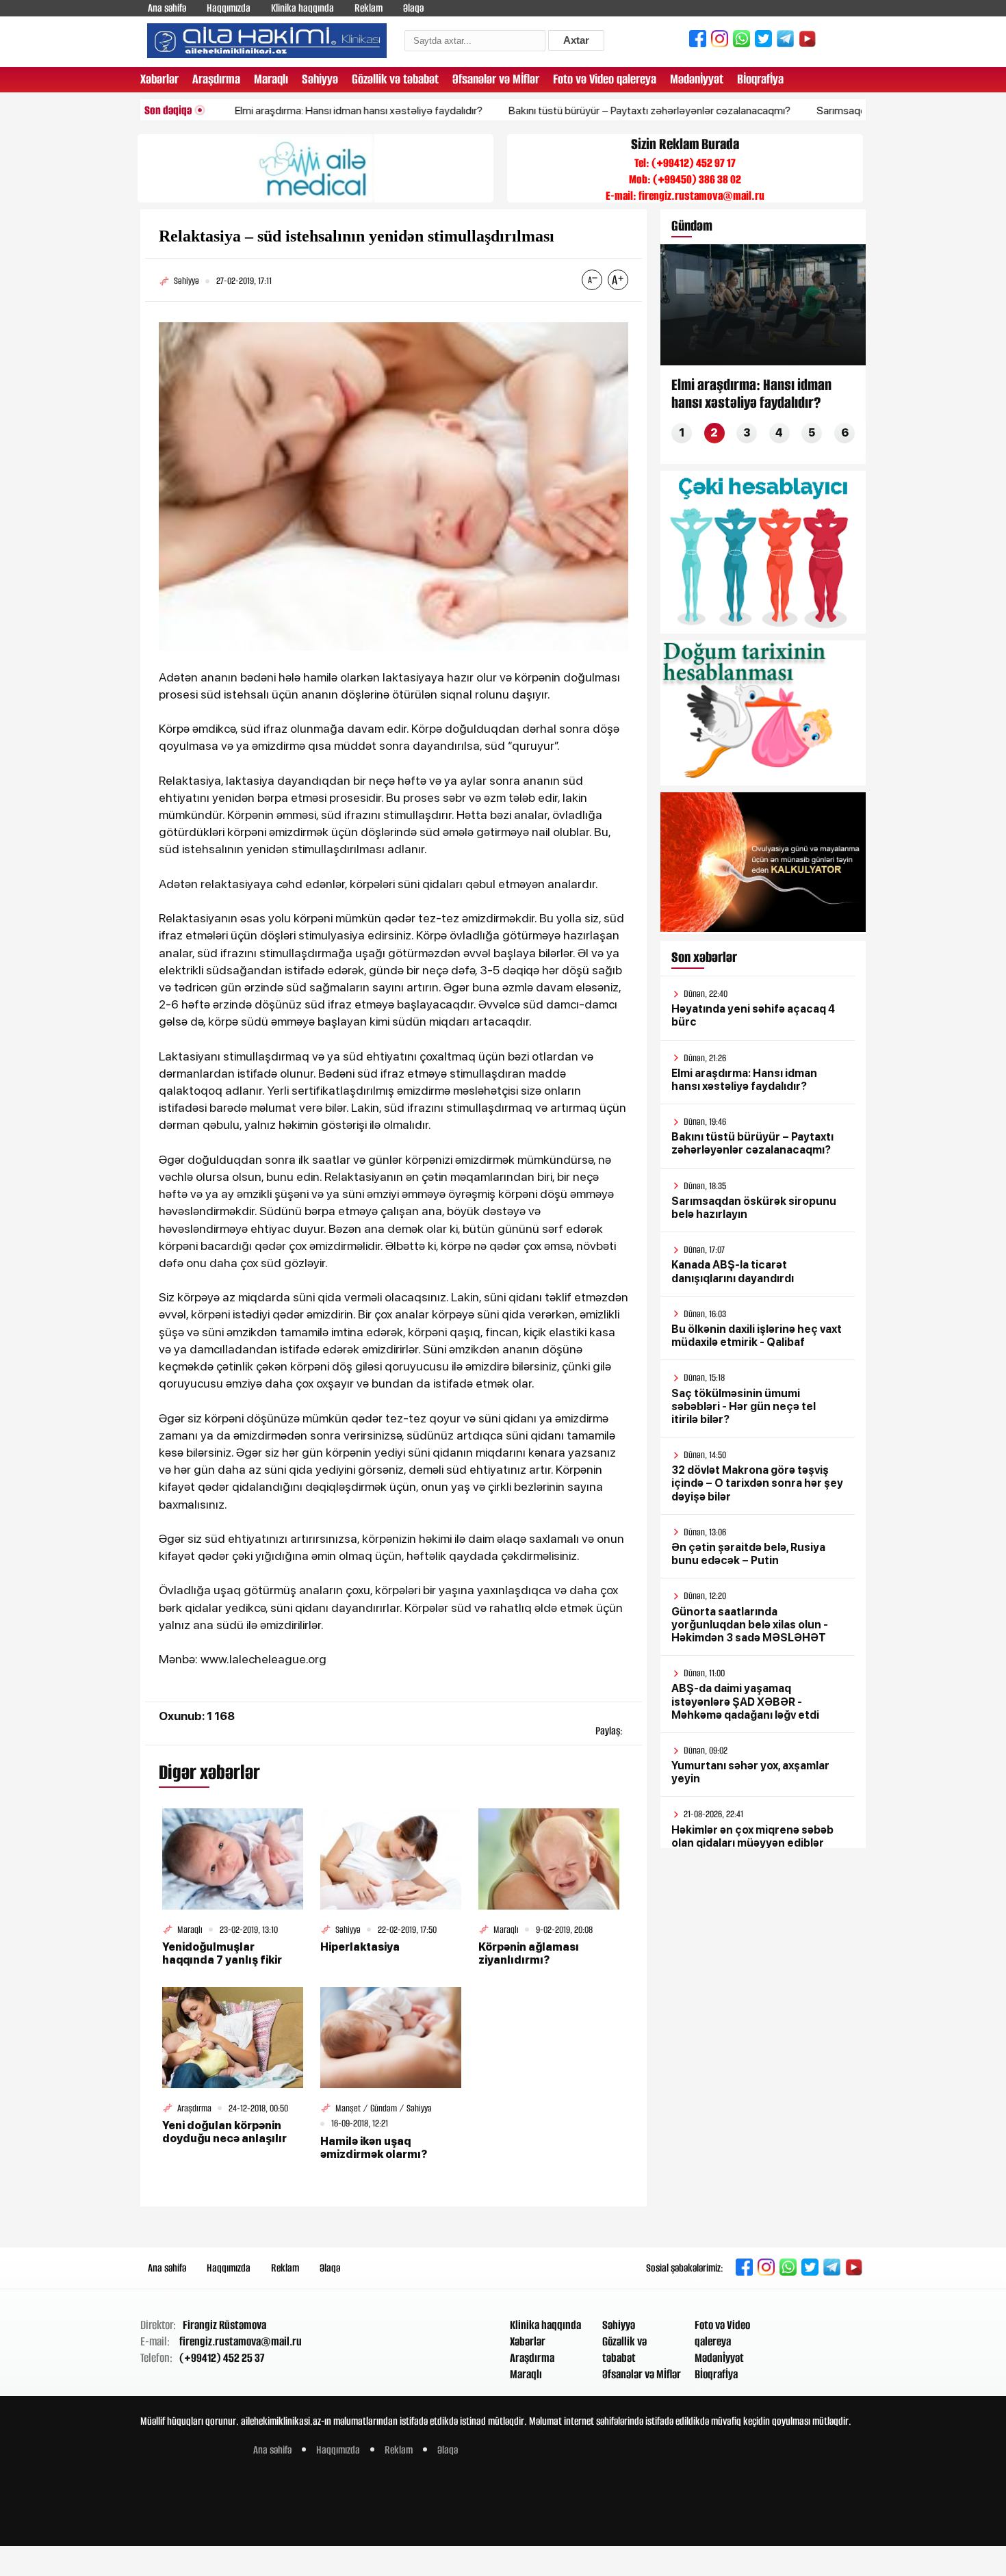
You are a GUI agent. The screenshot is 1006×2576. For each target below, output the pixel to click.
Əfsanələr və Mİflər (496, 79)
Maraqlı (271, 79)
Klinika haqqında (302, 8)
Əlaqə (413, 8)
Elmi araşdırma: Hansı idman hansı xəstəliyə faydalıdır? (298, 110)
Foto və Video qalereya (605, 79)
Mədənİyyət (697, 79)
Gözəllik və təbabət (395, 79)
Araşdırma (216, 79)
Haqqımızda (229, 8)
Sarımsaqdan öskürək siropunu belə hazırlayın (860, 110)
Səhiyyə (320, 79)
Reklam (369, 8)
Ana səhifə (167, 8)
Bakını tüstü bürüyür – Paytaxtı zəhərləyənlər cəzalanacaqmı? (589, 110)
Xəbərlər (159, 79)
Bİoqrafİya (760, 79)
